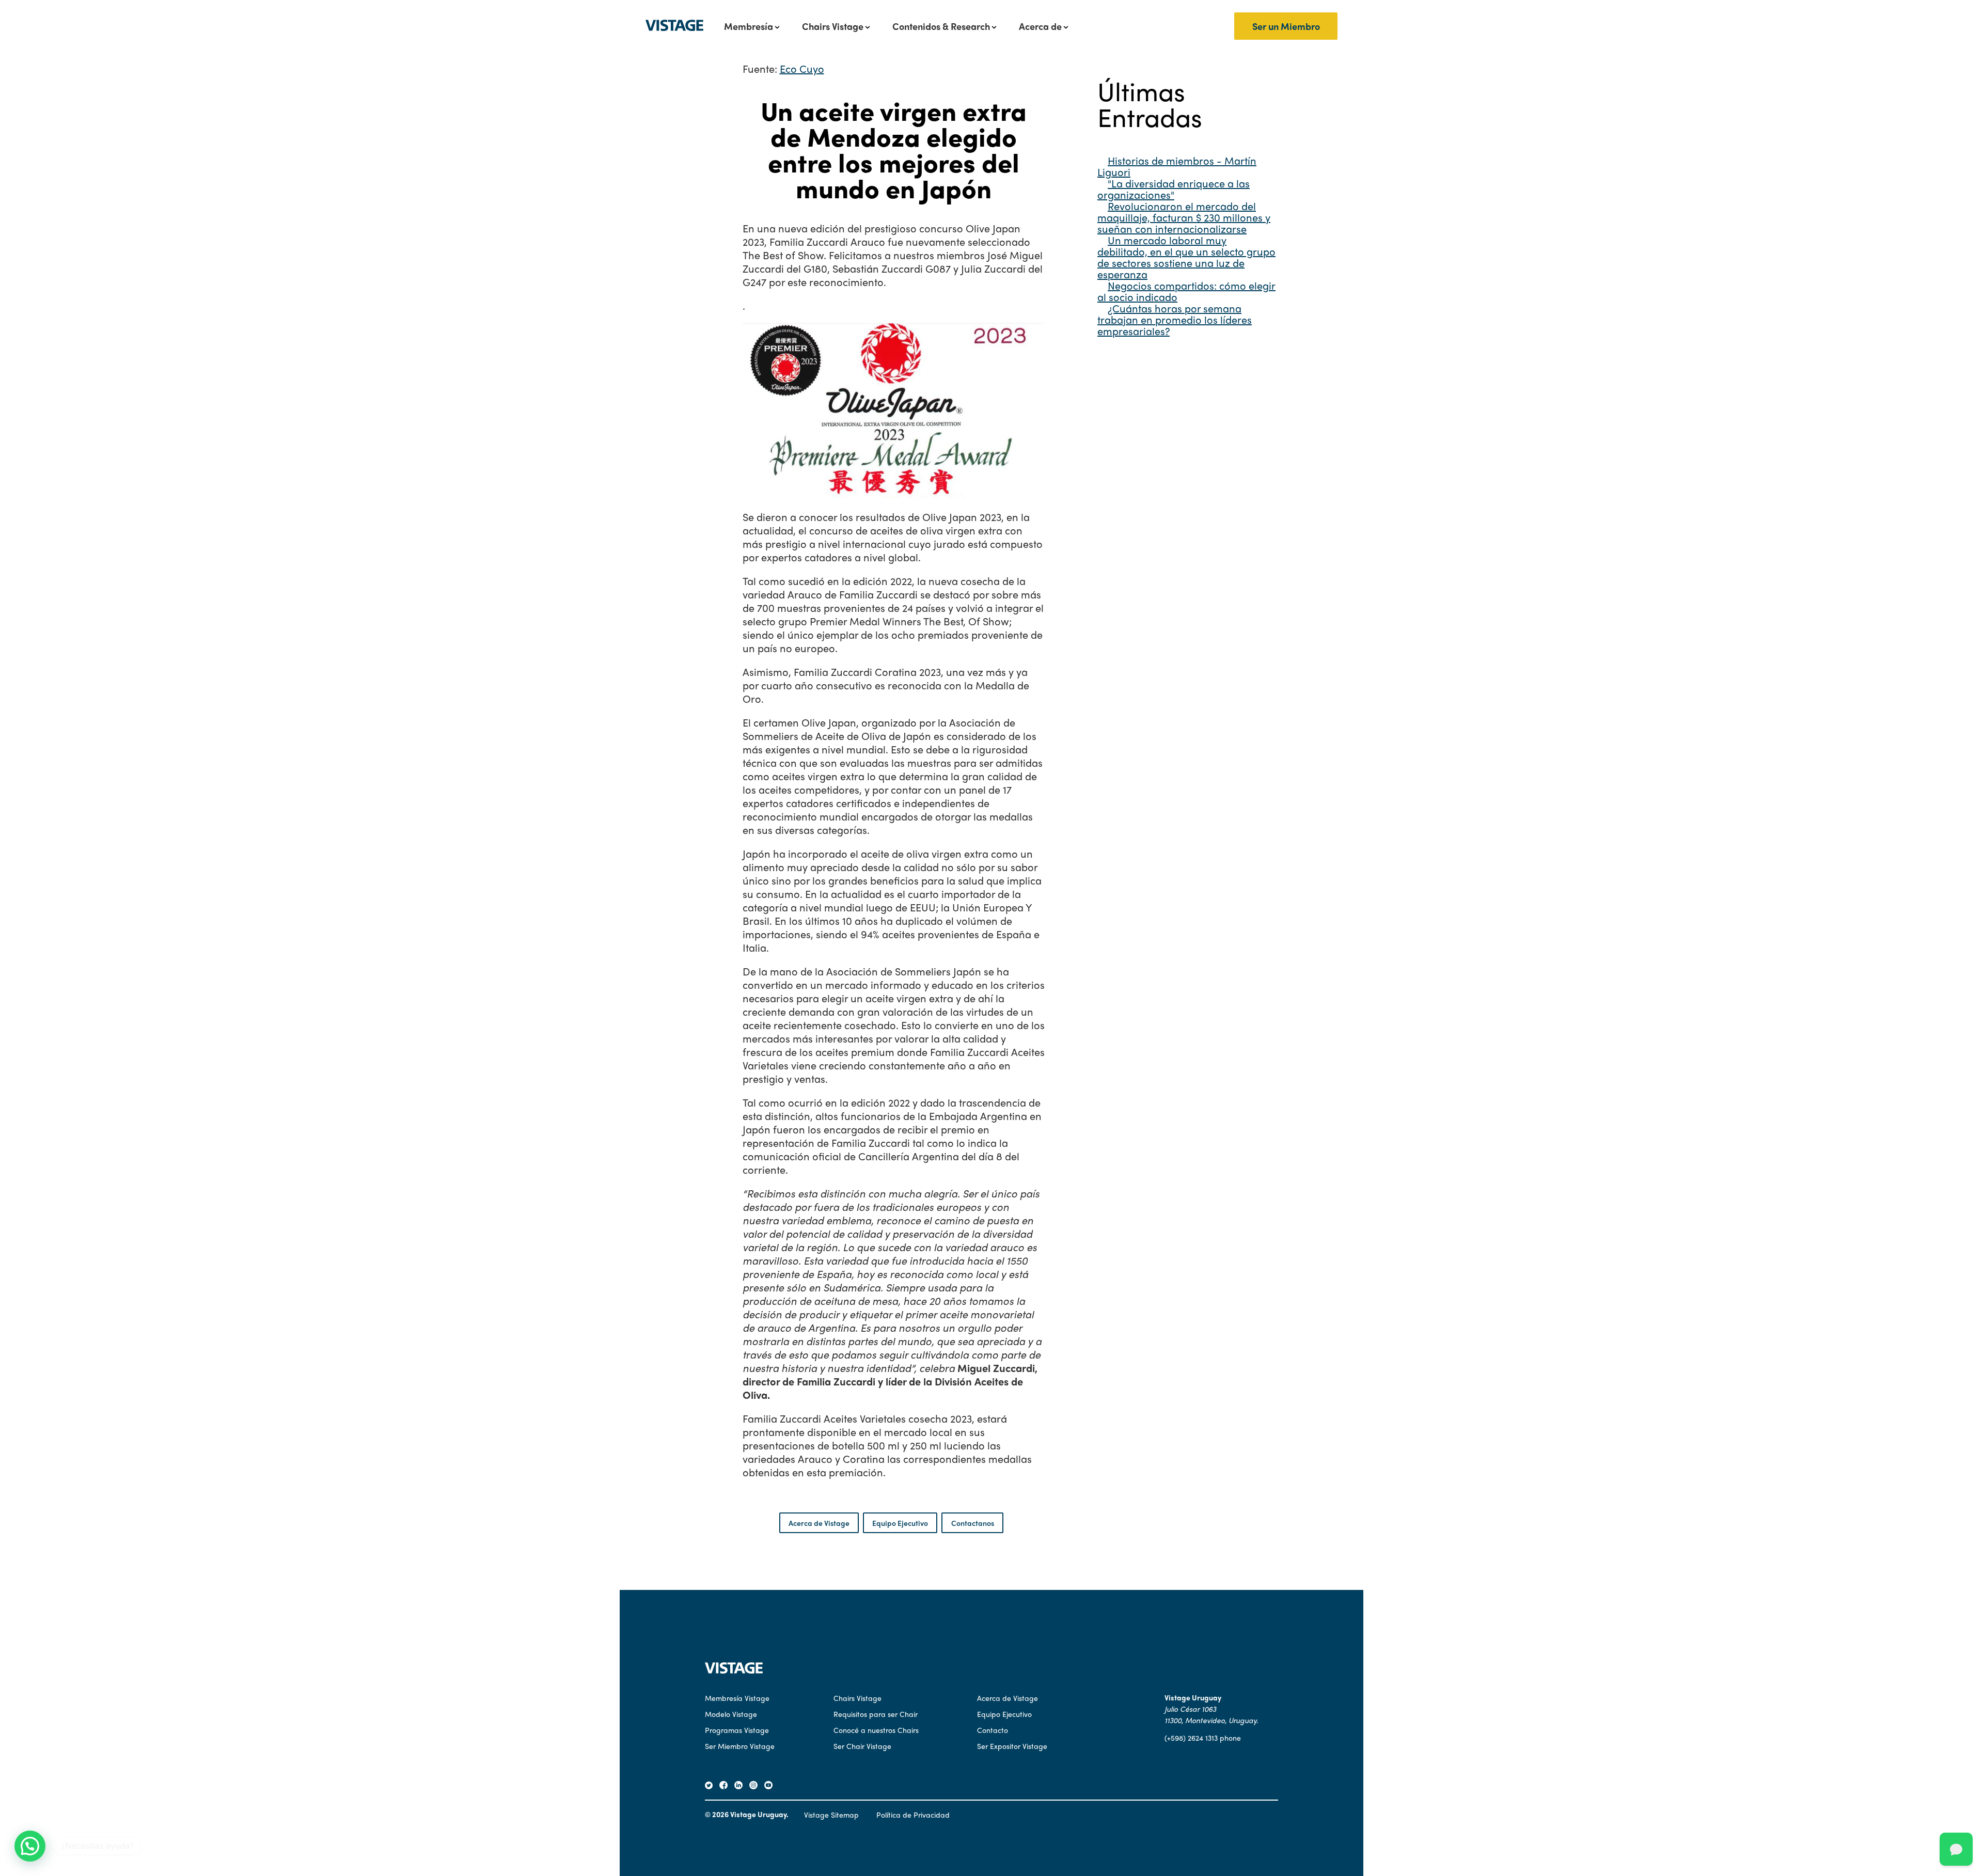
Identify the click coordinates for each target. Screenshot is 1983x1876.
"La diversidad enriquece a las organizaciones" (1174, 189)
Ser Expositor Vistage (1012, 1746)
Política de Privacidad (913, 1815)
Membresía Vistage (737, 1698)
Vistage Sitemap (831, 1815)
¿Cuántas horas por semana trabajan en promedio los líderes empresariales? (1175, 319)
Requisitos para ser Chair (876, 1714)
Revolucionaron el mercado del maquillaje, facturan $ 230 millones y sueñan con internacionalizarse (1184, 217)
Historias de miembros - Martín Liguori (1177, 166)
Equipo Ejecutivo (900, 1523)
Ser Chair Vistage (862, 1746)
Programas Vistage (737, 1730)
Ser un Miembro (1286, 26)
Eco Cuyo (802, 68)
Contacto (993, 1730)
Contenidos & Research (941, 26)
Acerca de (1040, 26)
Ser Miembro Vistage (740, 1746)
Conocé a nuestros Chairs (876, 1730)
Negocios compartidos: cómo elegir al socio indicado (1186, 291)
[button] (30, 1846)
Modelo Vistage (731, 1714)
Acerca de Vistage (819, 1523)
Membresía (749, 26)
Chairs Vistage (833, 26)
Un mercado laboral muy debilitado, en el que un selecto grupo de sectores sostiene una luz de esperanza (1186, 257)
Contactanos (973, 1523)
